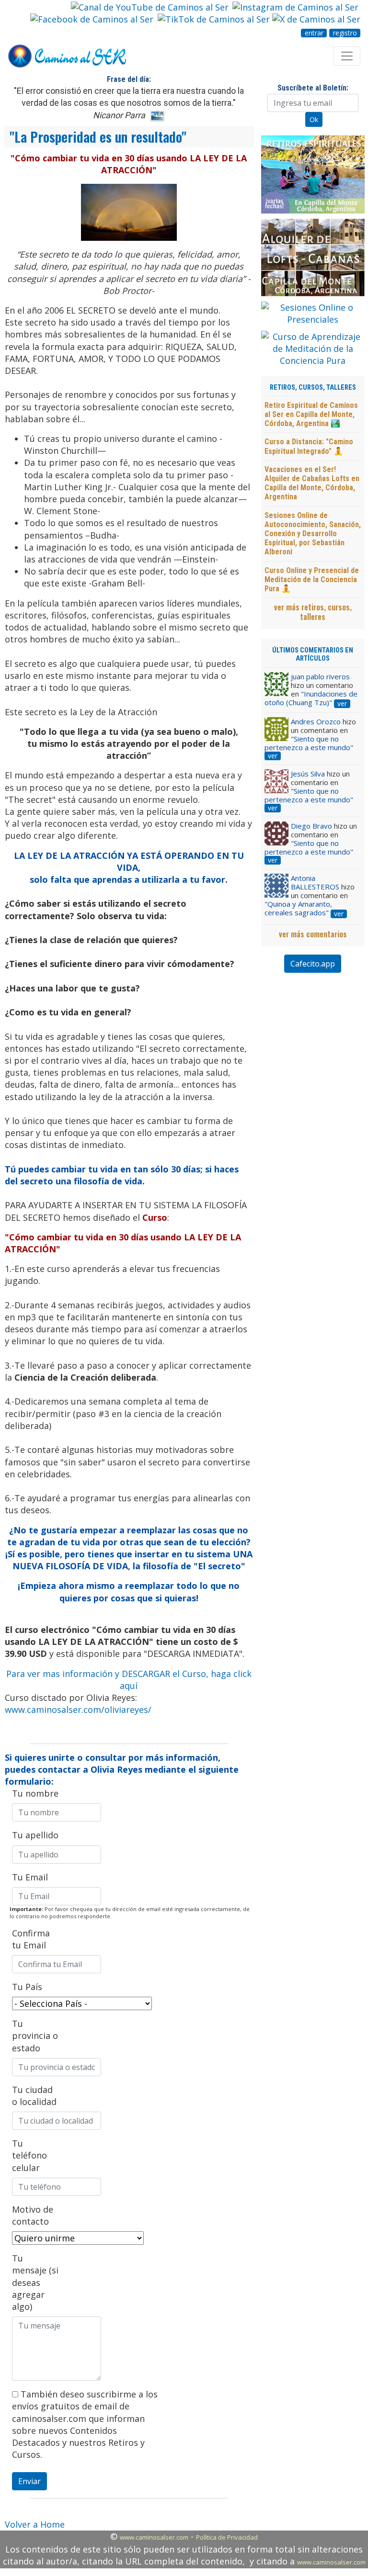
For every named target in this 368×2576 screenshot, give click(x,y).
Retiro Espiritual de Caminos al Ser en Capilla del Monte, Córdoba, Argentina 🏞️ (311, 414)
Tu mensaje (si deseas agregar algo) (35, 2282)
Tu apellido (35, 1835)
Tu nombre (35, 1793)
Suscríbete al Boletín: (313, 88)
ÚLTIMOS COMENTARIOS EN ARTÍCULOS (313, 654)
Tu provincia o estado (35, 2036)
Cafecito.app (313, 964)
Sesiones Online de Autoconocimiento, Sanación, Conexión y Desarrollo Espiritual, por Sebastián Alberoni (313, 534)
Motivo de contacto (33, 2215)
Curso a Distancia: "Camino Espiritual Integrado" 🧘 (309, 446)
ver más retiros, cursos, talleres (313, 612)
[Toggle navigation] (347, 56)
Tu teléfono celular (29, 2155)
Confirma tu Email (31, 1939)
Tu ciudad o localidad (34, 2096)
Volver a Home (35, 2524)
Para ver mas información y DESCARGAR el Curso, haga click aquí (129, 1680)
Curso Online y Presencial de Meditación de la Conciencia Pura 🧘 (312, 579)
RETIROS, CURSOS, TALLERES (313, 388)
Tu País (27, 1987)
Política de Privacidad (227, 2537)
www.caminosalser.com (154, 2537)
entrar (314, 33)
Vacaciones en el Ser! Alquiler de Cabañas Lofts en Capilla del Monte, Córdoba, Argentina (312, 483)
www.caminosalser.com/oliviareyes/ (78, 1710)
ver (342, 704)
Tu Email (30, 1877)
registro (345, 33)
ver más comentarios (313, 934)
